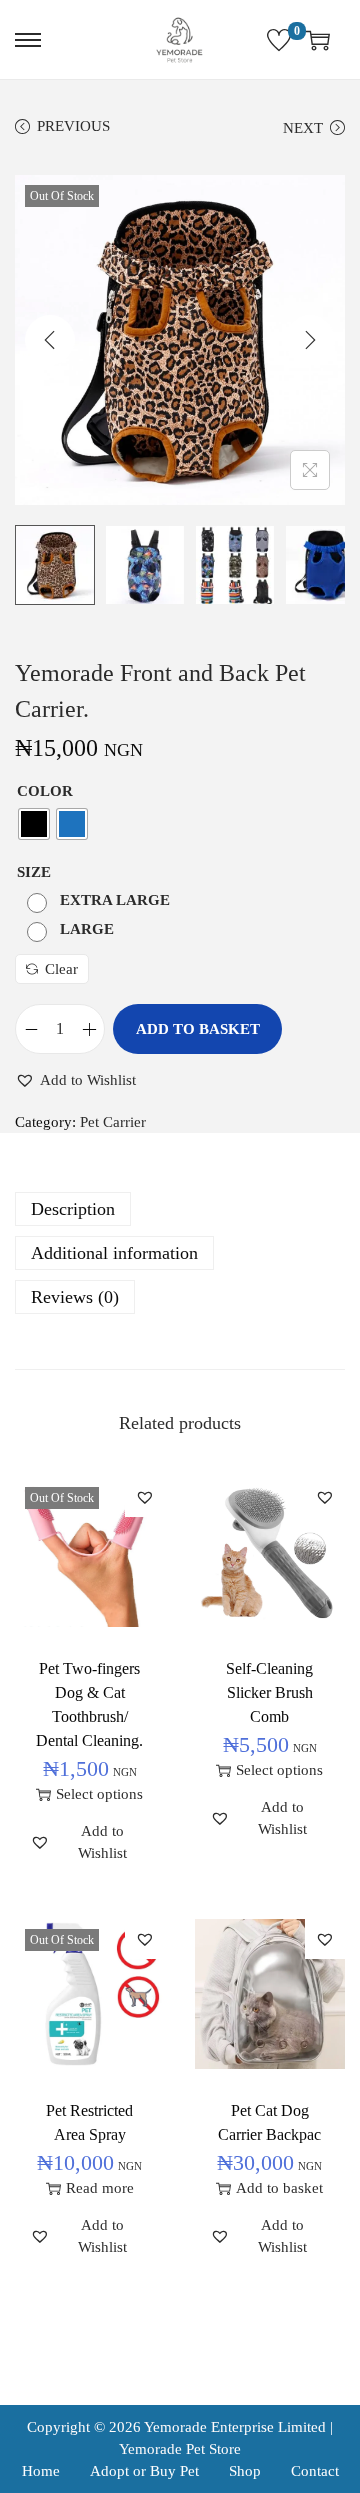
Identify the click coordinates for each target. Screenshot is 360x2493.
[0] (279, 40)
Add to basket (198, 1029)
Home (41, 2471)
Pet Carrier (113, 1122)
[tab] (180, 1209)
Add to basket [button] (279, 2188)
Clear (61, 969)
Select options (99, 1794)
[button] (75, 1080)
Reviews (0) (75, 1297)
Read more (100, 2188)
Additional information (114, 1253)
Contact (315, 2471)
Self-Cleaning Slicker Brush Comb (269, 1692)
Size (34, 872)
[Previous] (50, 340)
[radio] (34, 824)
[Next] (310, 340)
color (45, 791)
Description (73, 1209)
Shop (245, 2471)
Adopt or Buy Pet (144, 2471)
